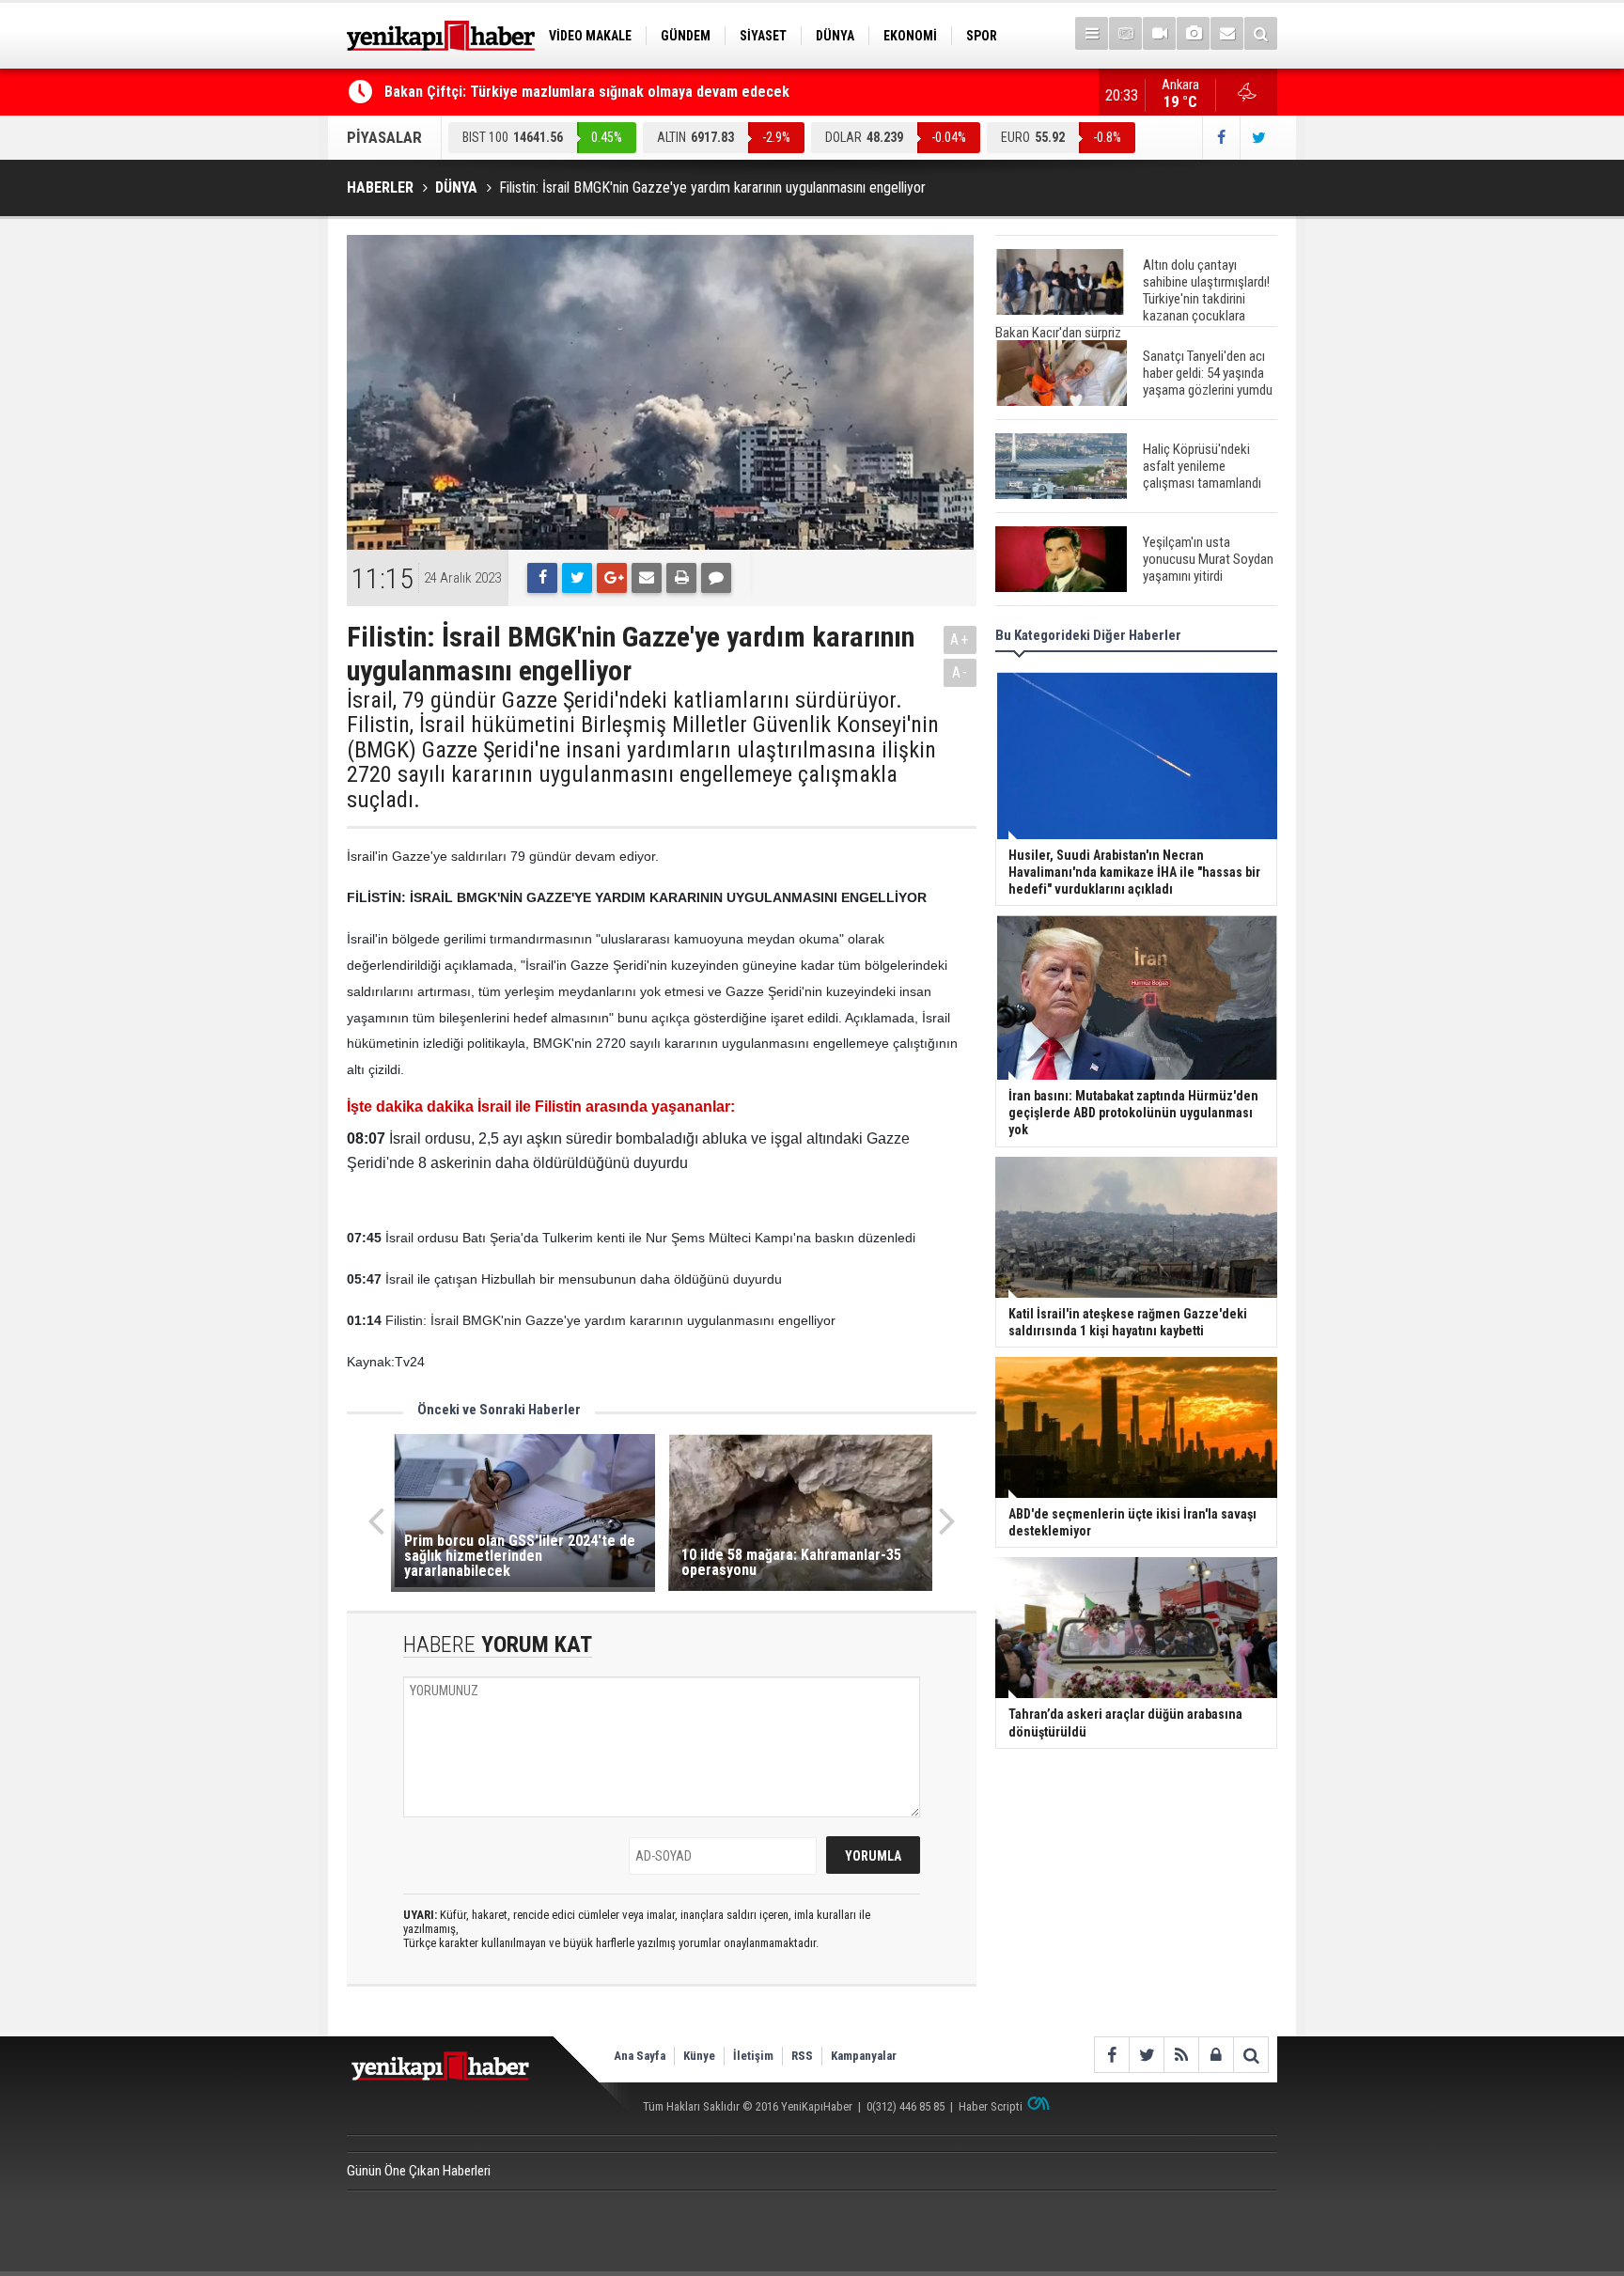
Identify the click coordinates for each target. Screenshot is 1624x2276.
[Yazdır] (681, 578)
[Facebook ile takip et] (1221, 138)
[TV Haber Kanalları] (1125, 33)
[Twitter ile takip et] (1258, 138)
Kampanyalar (864, 2056)
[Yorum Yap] (716, 578)
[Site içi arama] (1261, 33)
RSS (802, 2056)
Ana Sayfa (640, 2056)
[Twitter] (577, 578)
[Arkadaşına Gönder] (647, 578)
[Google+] (612, 578)
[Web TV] (1159, 33)
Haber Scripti (991, 2106)
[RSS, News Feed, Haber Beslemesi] (1181, 2055)
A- (960, 672)
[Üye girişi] (1216, 2055)
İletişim (753, 2056)
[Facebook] (542, 578)
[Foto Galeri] (1193, 33)
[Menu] (1092, 33)
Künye (699, 2056)
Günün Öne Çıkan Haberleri (419, 2171)
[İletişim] (1227, 33)
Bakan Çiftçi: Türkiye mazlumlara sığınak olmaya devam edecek (587, 92)
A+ (960, 639)
